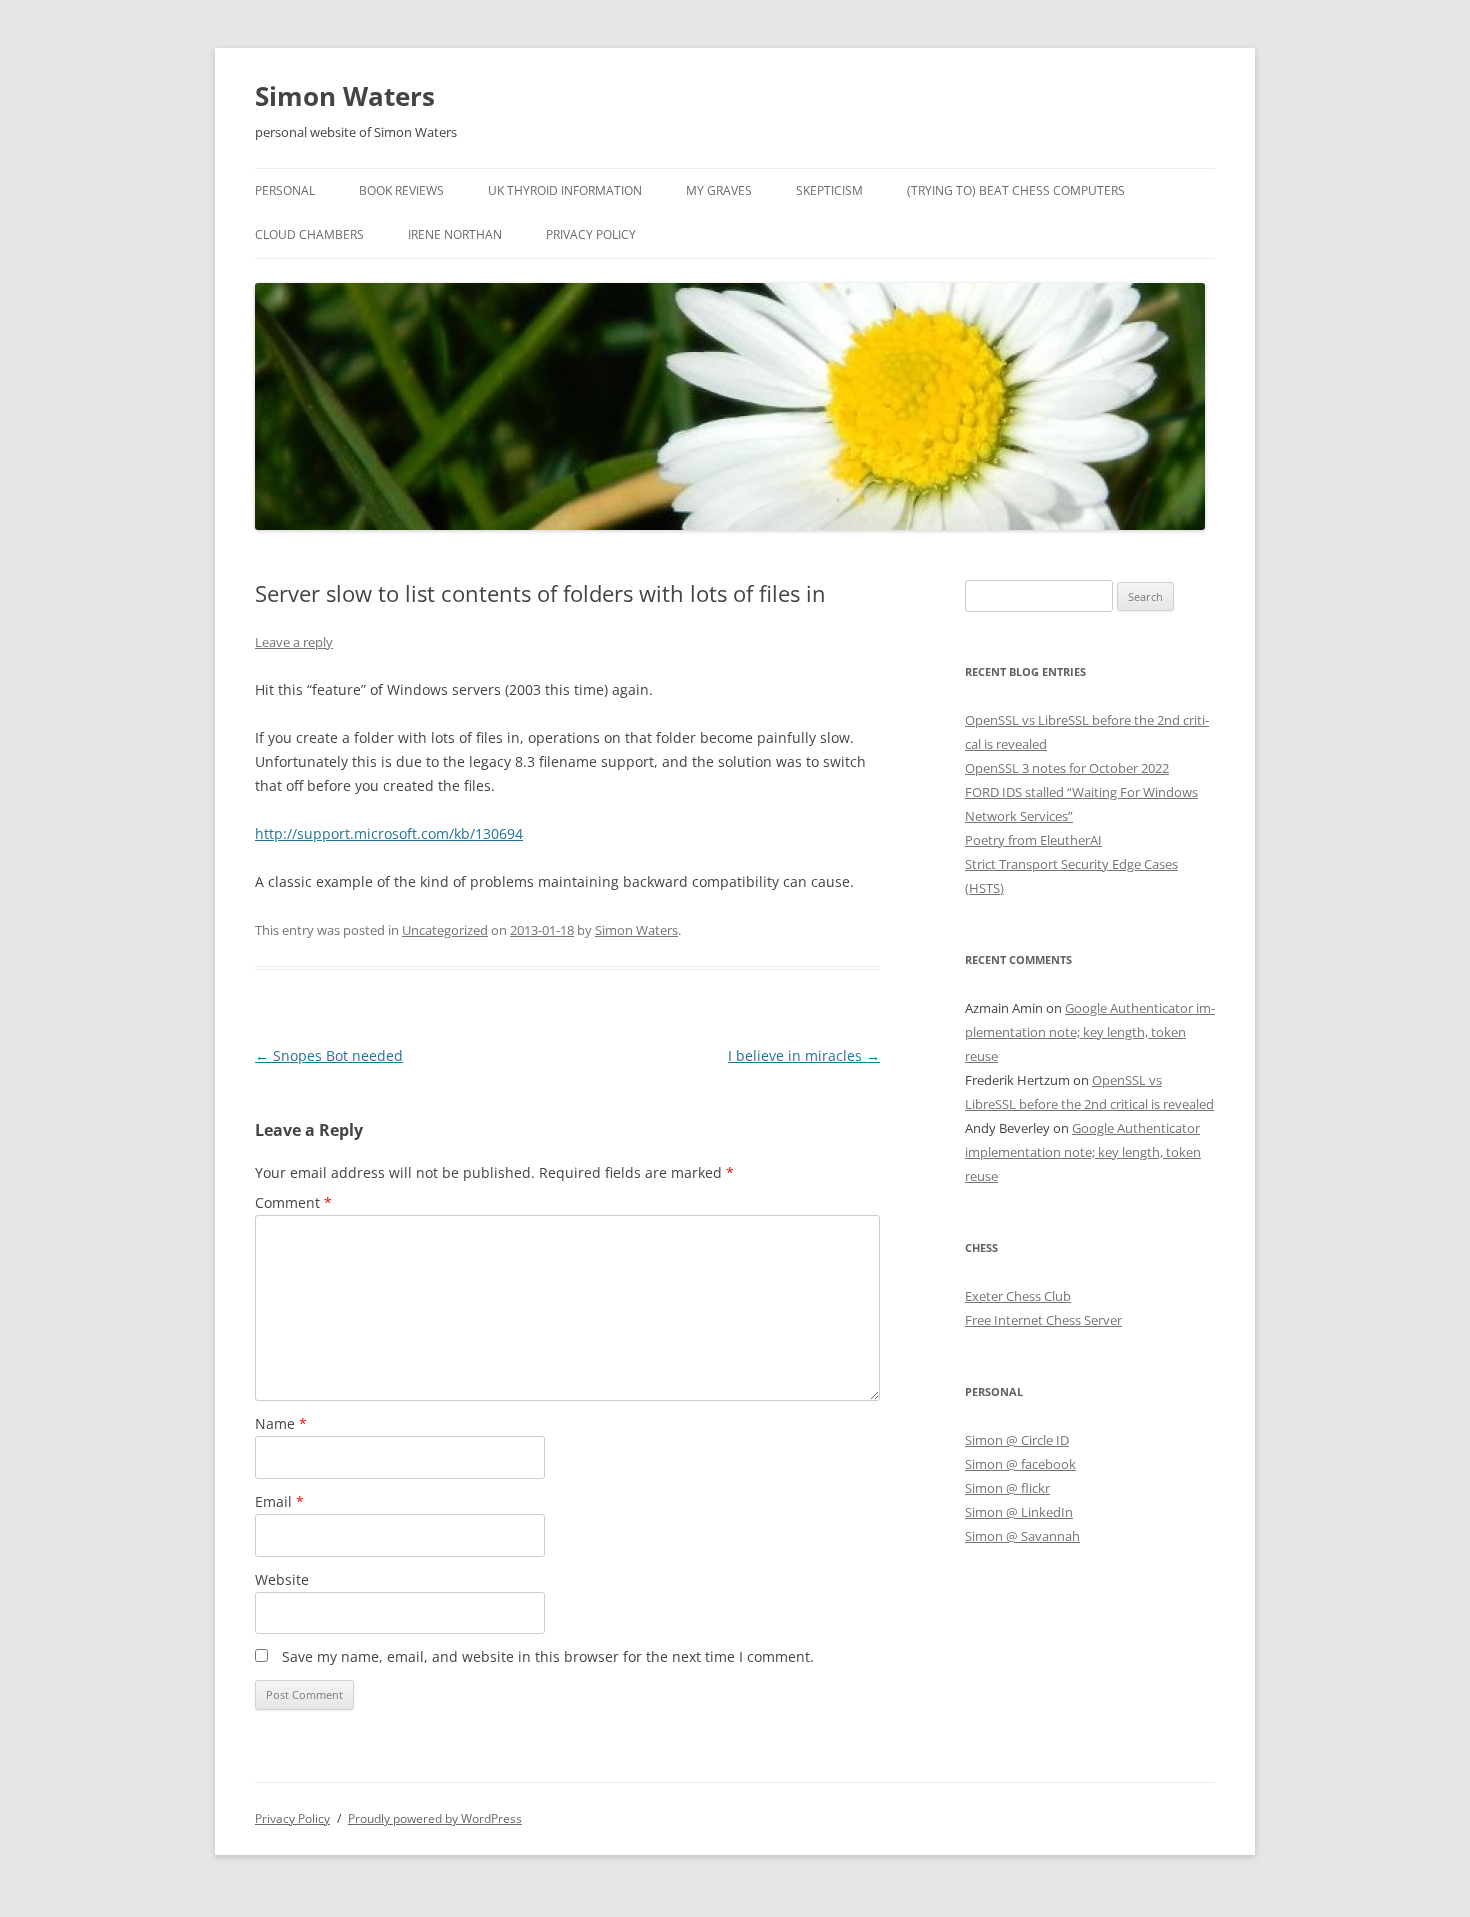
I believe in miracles (804, 1055)
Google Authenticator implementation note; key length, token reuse (1090, 1032)
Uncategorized (445, 930)
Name (281, 1423)
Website (282, 1579)
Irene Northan (455, 234)
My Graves (719, 190)
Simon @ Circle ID (1017, 1440)
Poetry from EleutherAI (1033, 840)
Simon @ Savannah (1022, 1536)
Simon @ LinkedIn (1019, 1512)
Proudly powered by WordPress (435, 1818)
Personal (285, 190)
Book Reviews (401, 190)
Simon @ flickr (1007, 1488)
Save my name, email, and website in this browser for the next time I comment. (548, 1656)
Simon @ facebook (1020, 1464)
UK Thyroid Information (565, 190)
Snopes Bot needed (329, 1055)
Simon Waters (345, 96)
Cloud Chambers (309, 234)
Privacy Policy (591, 234)
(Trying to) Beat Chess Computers (1016, 190)
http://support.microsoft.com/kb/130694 (389, 833)
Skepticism (829, 190)
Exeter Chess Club (1018, 1296)
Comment (293, 1202)
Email (279, 1501)
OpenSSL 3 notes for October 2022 (1067, 768)
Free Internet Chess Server (1043, 1320)
